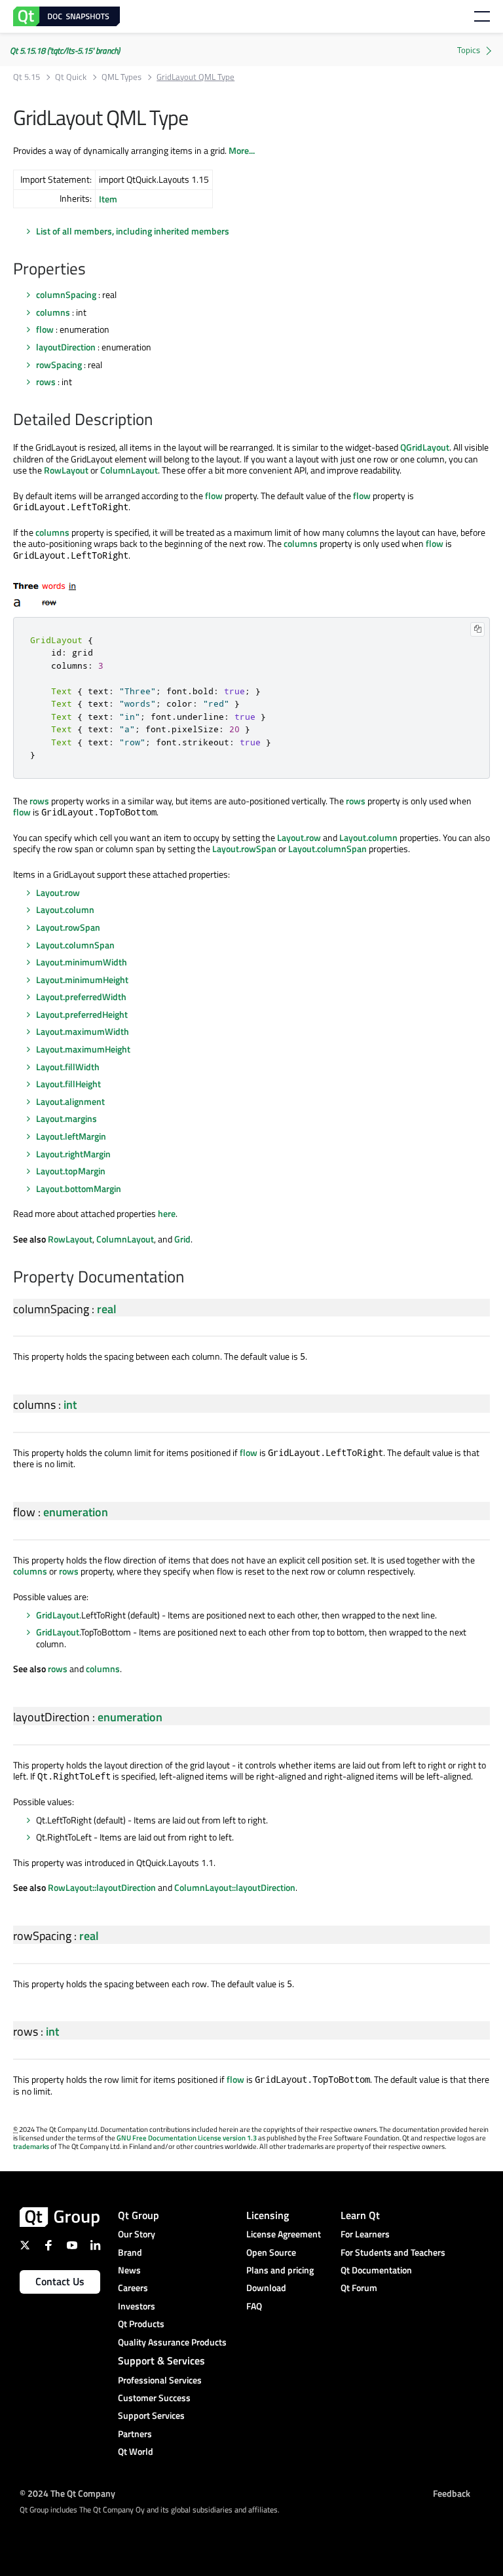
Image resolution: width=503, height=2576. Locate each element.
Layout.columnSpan (327, 849)
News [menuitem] (129, 2270)
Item (108, 199)
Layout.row (299, 837)
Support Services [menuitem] (151, 2415)
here (167, 1213)
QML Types (121, 77)
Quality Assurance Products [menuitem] (172, 2342)
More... (242, 150)
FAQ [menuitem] (254, 2306)
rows (46, 382)
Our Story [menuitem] (137, 2234)
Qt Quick (71, 77)
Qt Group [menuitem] (139, 2215)
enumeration (76, 1512)
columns (53, 312)
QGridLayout (425, 447)
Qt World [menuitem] (136, 2451)
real (107, 1309)
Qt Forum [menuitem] (359, 2287)
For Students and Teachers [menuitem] (393, 2252)
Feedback (452, 2493)
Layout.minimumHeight (82, 980)
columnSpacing (66, 294)
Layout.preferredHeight (82, 1014)
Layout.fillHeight (68, 1084)
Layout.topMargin (71, 1171)
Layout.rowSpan (244, 849)
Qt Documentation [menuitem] (376, 2270)
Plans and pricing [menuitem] (280, 2270)
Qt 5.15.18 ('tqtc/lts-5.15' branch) (65, 50)
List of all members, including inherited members (133, 231)
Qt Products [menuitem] (141, 2324)
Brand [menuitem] (130, 2252)
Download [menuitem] (266, 2287)
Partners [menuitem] (135, 2434)
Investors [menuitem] (137, 2306)
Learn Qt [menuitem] (360, 2215)
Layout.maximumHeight (83, 1049)
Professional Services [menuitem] (160, 2380)
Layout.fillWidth (68, 1067)
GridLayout (58, 1615)
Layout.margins (66, 1118)
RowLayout (66, 470)
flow (45, 329)
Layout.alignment (70, 1101)
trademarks (31, 2146)
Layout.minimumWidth (82, 962)
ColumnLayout (129, 470)
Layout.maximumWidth (83, 1031)
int (70, 1405)
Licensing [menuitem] (268, 2215)
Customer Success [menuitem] (154, 2398)
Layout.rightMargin (73, 1154)
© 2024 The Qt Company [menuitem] (67, 2493)
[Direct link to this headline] (92, 270)
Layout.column (368, 837)
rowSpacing (59, 364)
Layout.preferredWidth (81, 997)
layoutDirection (66, 347)
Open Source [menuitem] (271, 2252)
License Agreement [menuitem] (284, 2234)
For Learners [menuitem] (365, 2234)
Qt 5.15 (27, 77)
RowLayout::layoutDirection (102, 1887)
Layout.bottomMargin (79, 1188)
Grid (182, 1239)
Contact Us (60, 2281)
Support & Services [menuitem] (161, 2361)
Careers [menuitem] (133, 2287)
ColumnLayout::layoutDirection (235, 1887)
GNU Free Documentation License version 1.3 (187, 2138)
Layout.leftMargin (71, 1136)
